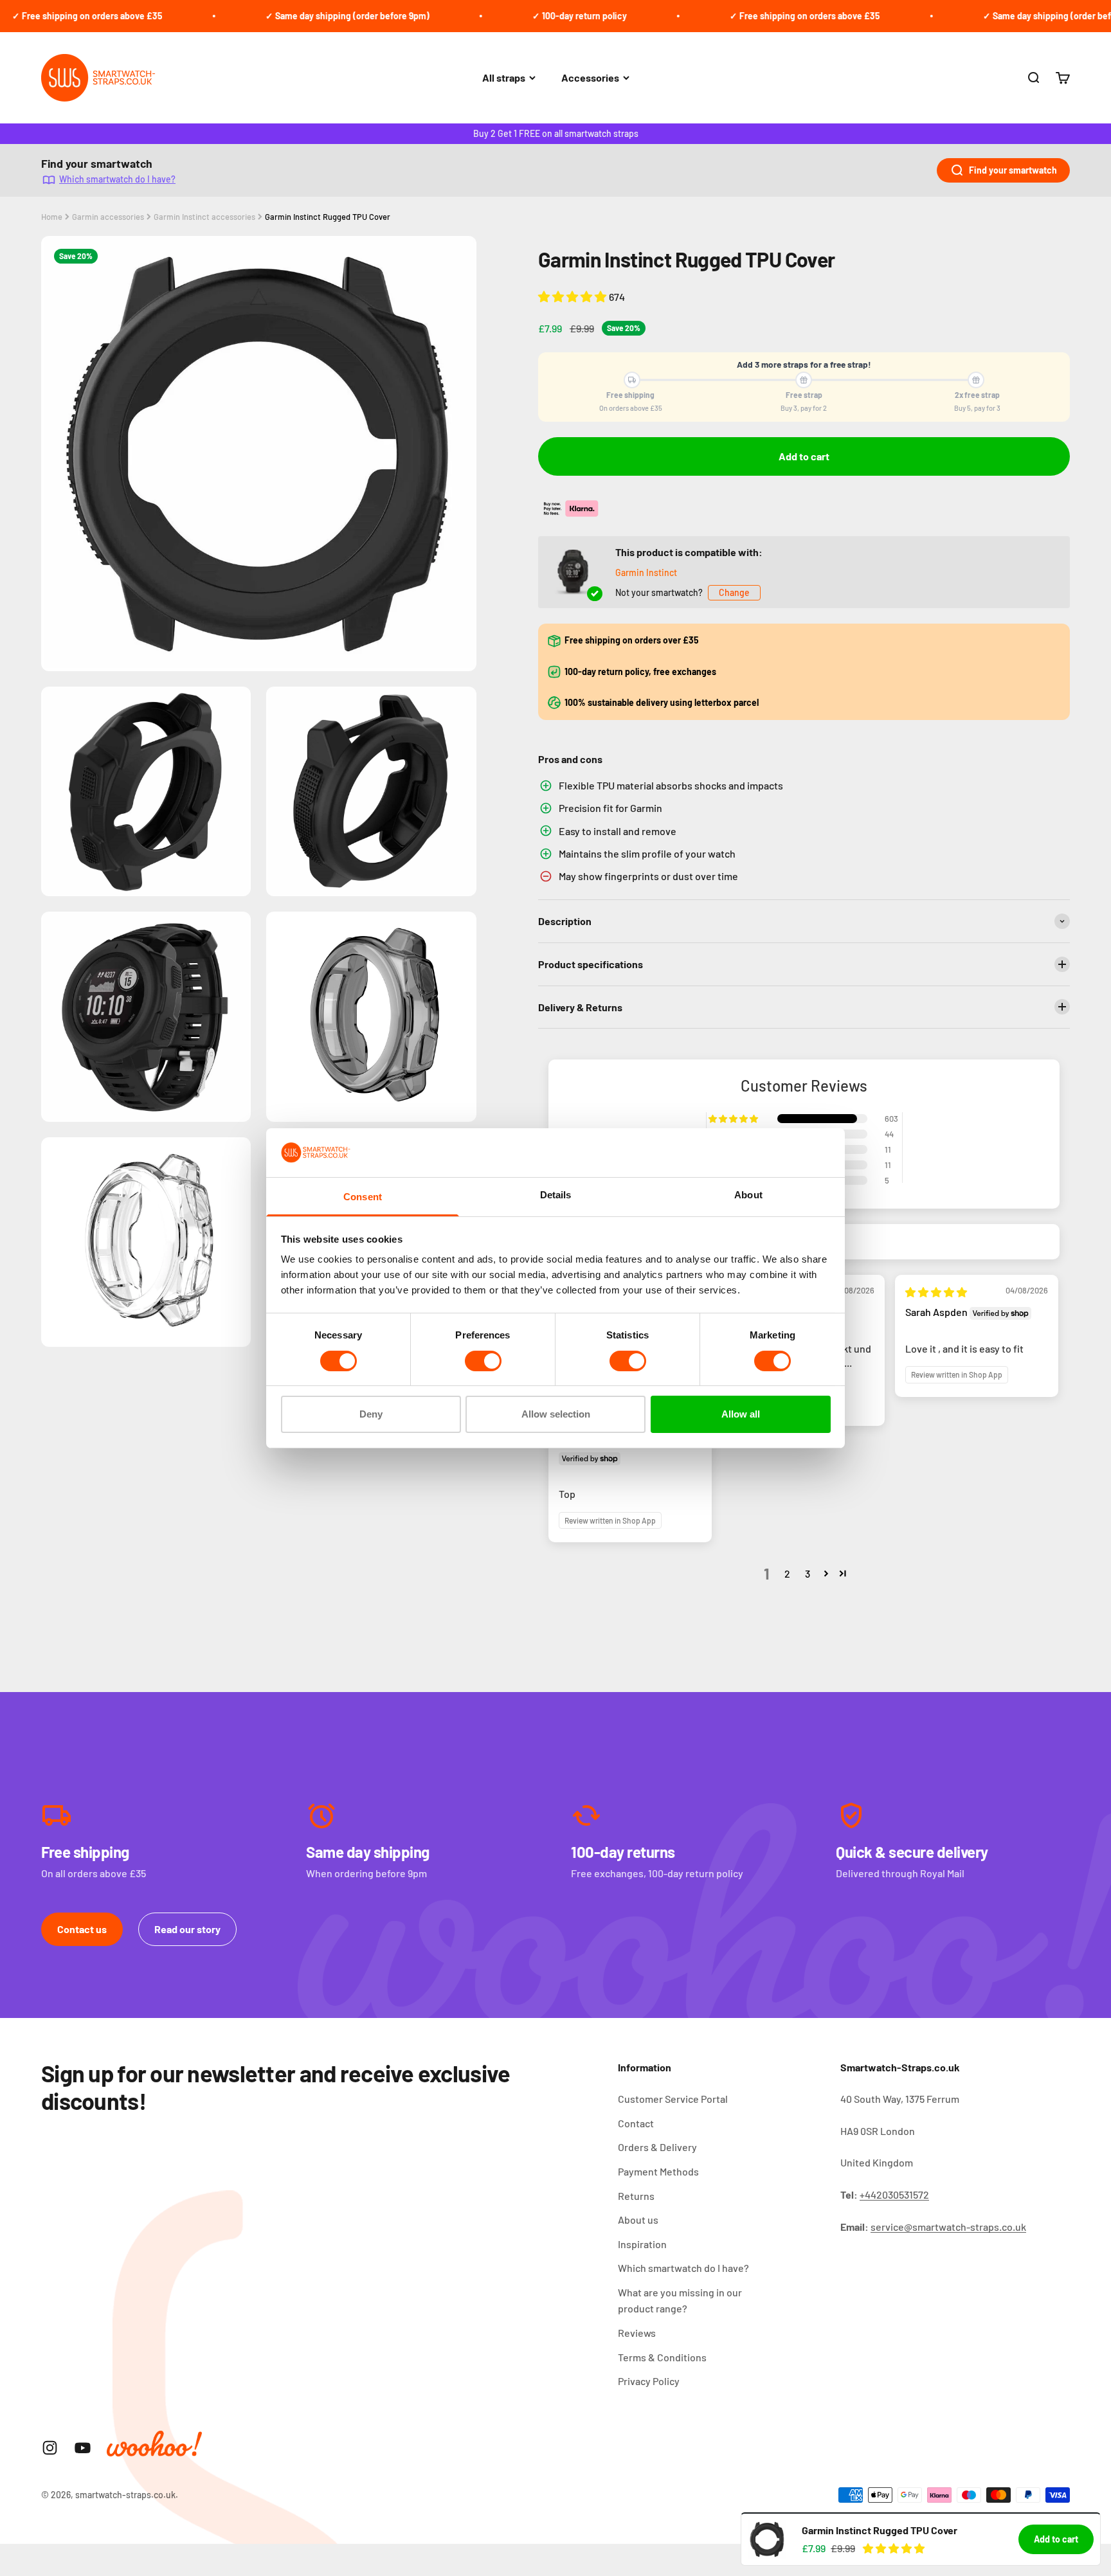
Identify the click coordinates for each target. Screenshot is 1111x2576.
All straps (504, 77)
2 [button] (787, 1573)
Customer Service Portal (673, 2099)
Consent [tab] (363, 1197)
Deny (371, 1414)
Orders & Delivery (657, 2147)
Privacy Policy (649, 2381)
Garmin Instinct (646, 572)
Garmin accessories (108, 217)
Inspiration (642, 2244)
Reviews (637, 2333)
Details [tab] (556, 1195)
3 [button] (808, 1573)
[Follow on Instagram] (50, 2448)
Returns (636, 2196)
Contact (636, 2123)
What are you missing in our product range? (680, 2301)
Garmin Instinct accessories (204, 217)
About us (638, 2220)
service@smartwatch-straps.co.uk (948, 2227)
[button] (574, 296)
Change (734, 592)
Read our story (187, 1929)
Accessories (590, 77)
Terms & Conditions (662, 2357)
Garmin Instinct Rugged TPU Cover (328, 217)
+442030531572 (894, 2194)
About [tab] (748, 1195)
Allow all (741, 1414)
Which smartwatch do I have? (117, 179)
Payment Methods (658, 2171)
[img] (936, 1292)
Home (52, 217)
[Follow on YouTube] (83, 2448)
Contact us (82, 1929)
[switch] (483, 1361)
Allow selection (556, 1414)
